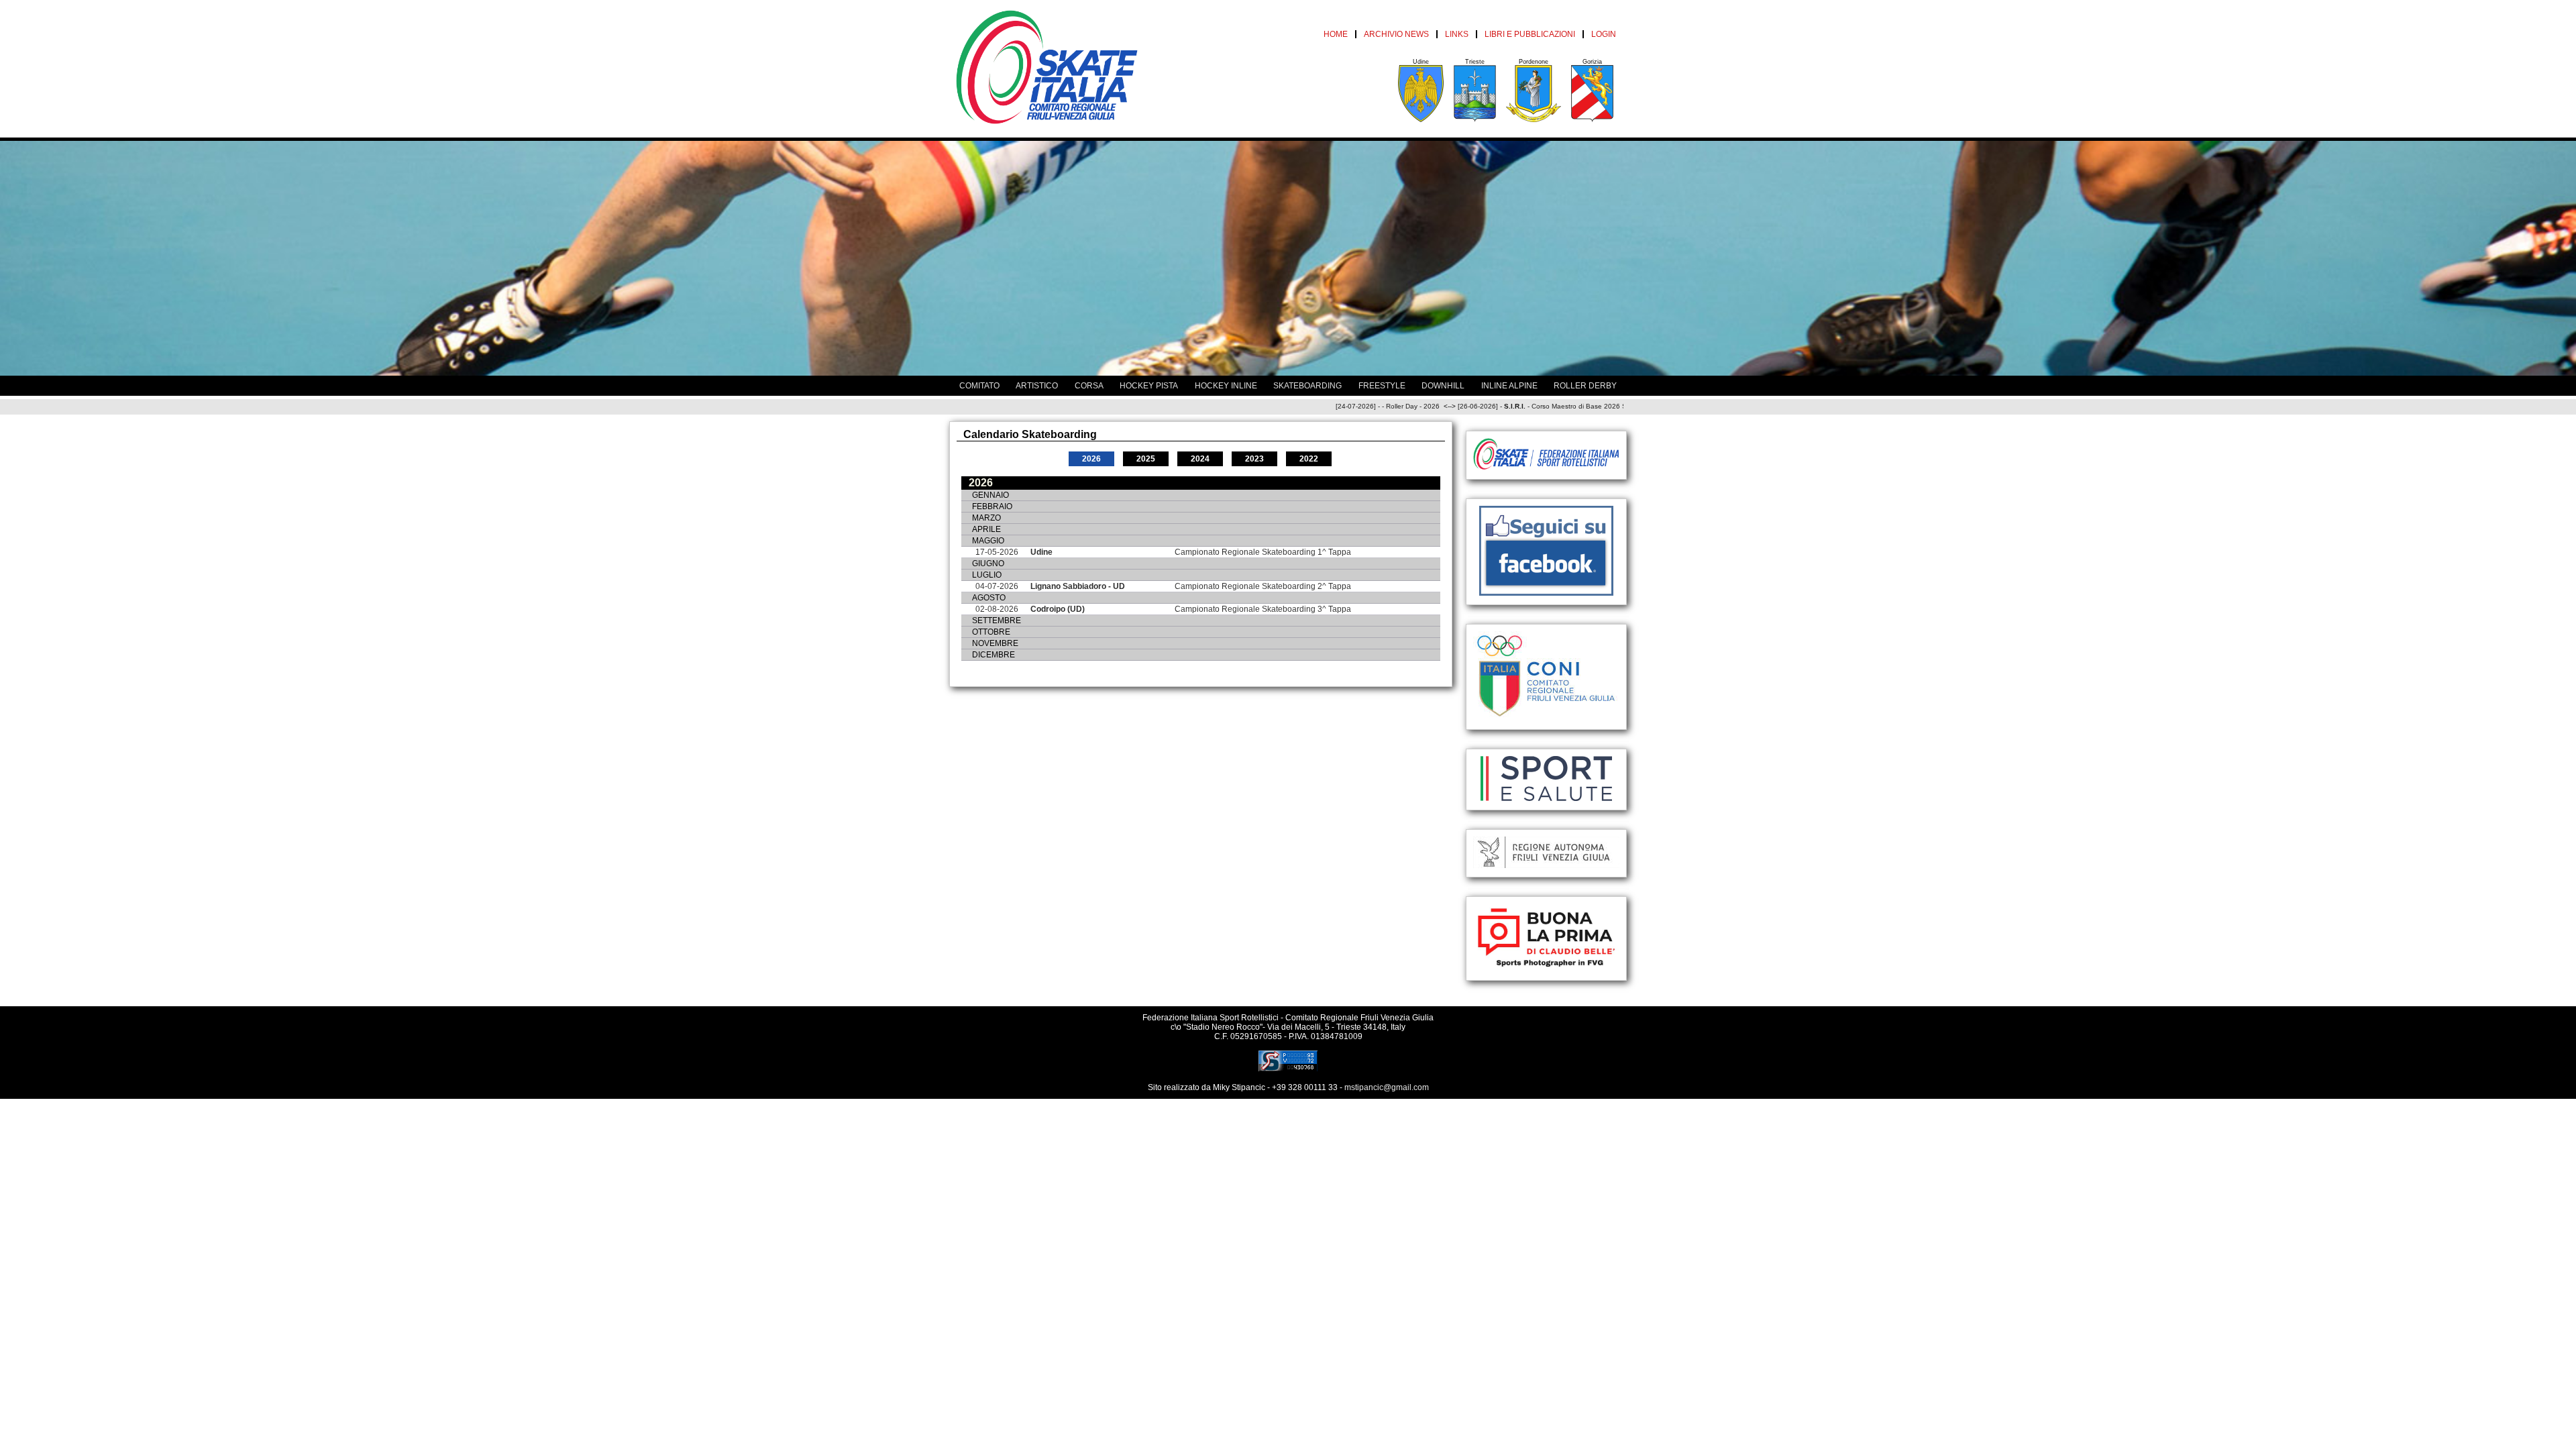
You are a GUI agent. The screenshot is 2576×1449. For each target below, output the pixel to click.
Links (1457, 34)
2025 (1146, 459)
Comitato (979, 386)
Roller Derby (1585, 386)
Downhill (1443, 386)
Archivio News (1396, 34)
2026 (1091, 459)
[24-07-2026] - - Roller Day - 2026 (1328, 406)
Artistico (1037, 386)
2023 (1254, 459)
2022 (1309, 459)
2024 (1200, 459)
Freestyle (1382, 386)
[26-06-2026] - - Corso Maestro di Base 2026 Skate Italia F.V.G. (1507, 406)
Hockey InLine (1226, 386)
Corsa (1089, 386)
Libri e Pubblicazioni (1530, 34)
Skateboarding (1307, 386)
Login (1604, 34)
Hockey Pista (1149, 386)
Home (1336, 34)
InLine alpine (1509, 386)
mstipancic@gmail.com (1387, 1087)
